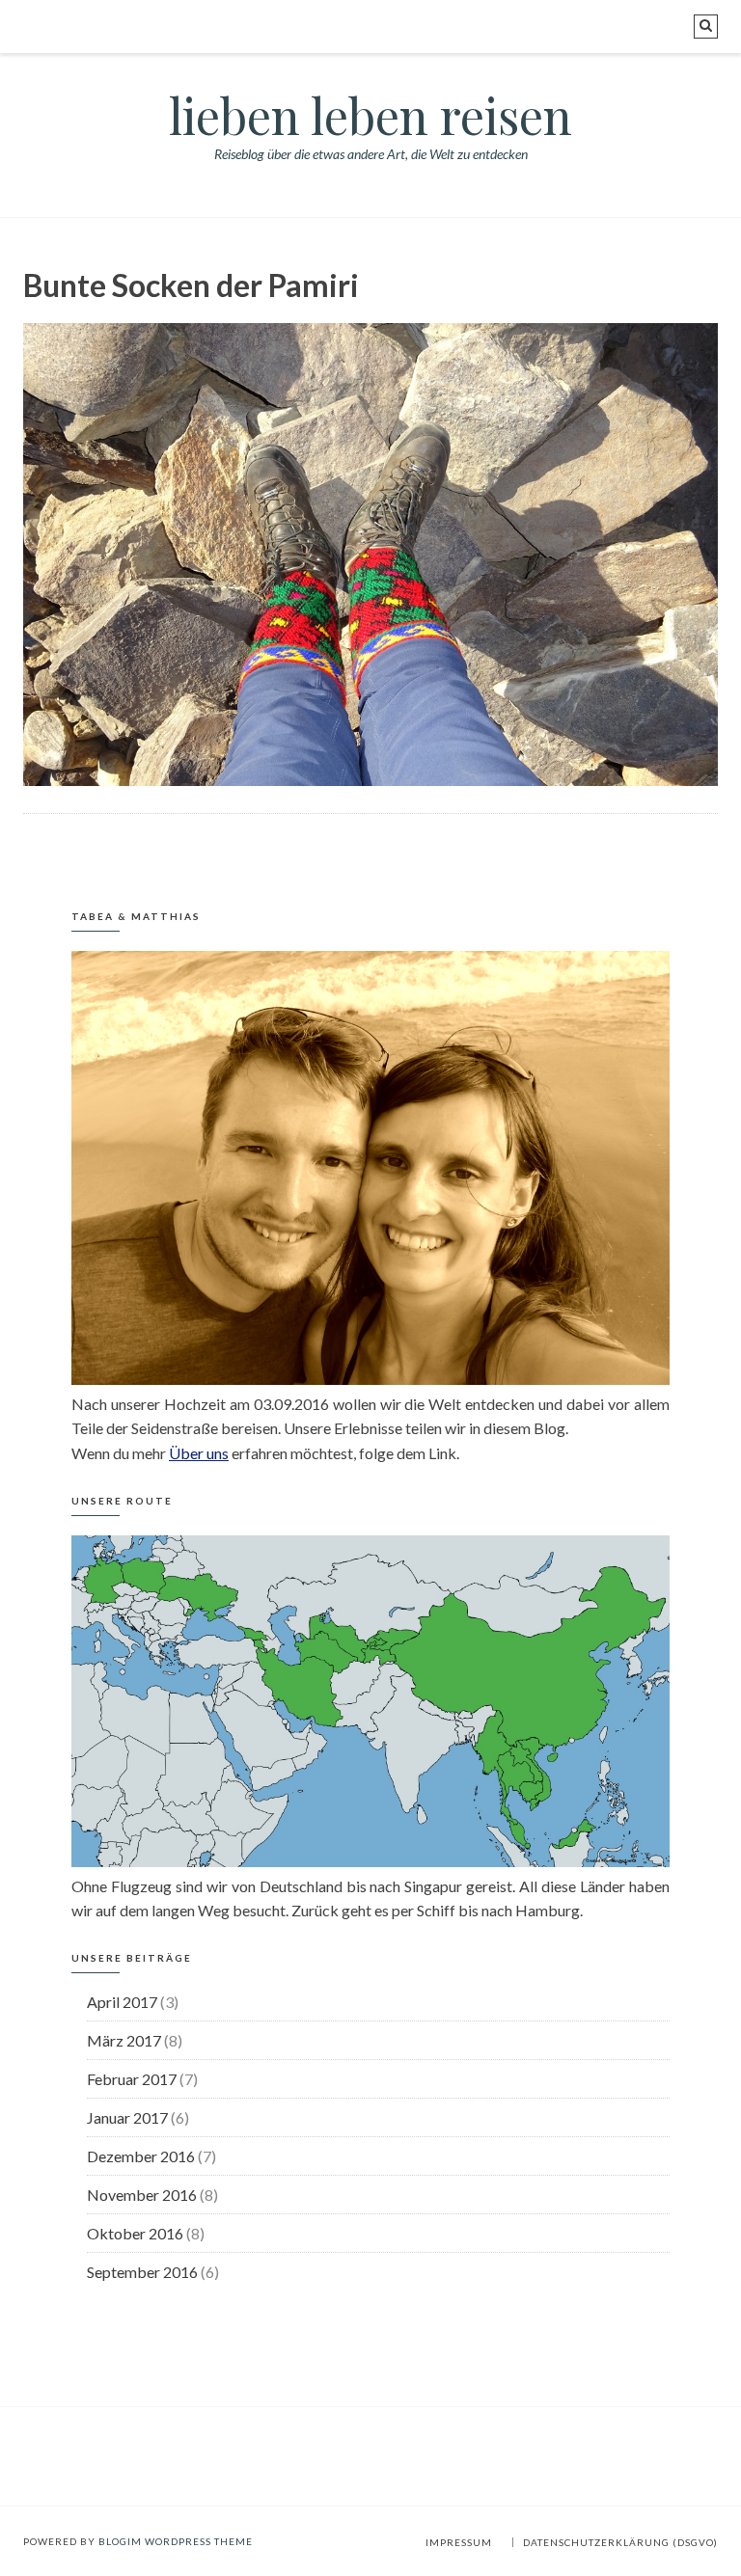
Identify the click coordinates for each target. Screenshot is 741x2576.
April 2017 (122, 2002)
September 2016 (142, 2272)
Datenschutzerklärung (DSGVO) (620, 2542)
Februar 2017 (132, 2079)
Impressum (459, 2542)
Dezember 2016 (141, 2156)
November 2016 (142, 2195)
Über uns (199, 1453)
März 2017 (124, 2040)
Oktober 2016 (135, 2233)
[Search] (706, 27)
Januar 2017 (127, 2117)
